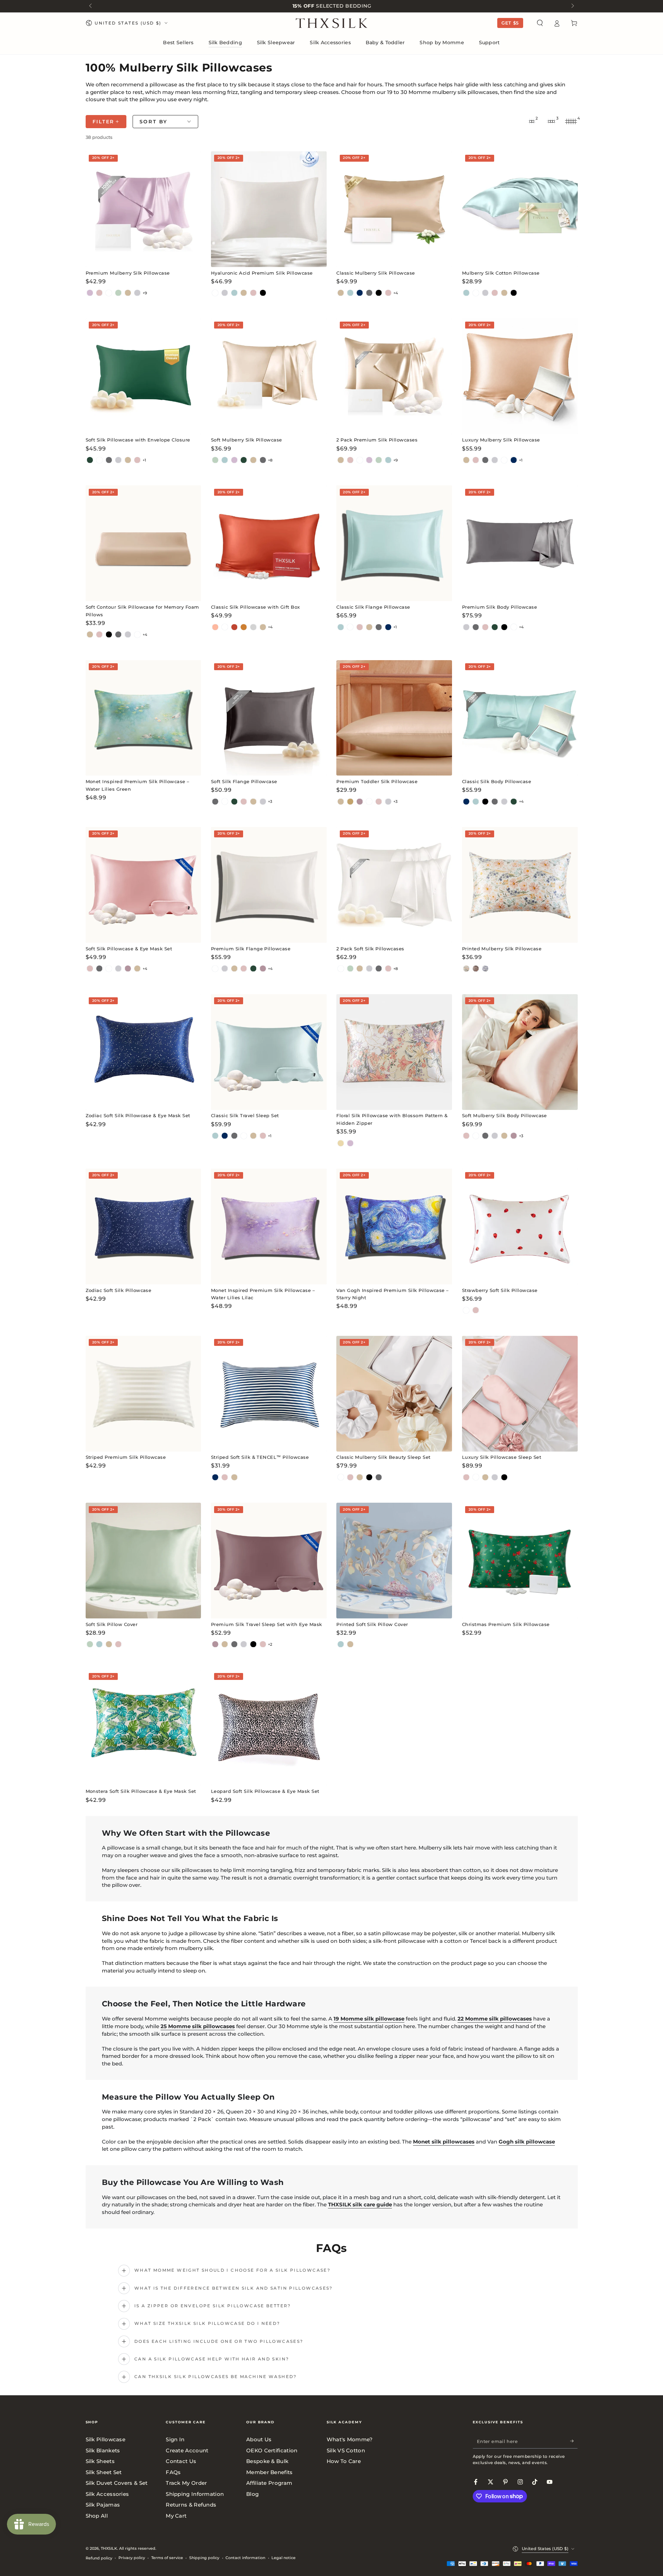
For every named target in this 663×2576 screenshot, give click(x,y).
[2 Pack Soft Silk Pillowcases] (394, 885)
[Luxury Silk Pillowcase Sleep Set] (520, 1394)
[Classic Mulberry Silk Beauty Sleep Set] (394, 1394)
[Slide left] (91, 6)
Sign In (175, 2439)
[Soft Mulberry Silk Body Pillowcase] (520, 1052)
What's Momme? (350, 2439)
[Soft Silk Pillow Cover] (143, 1561)
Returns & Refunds (191, 2505)
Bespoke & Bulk (267, 2461)
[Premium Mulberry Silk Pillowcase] (143, 209)
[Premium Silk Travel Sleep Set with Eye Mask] (269, 1561)
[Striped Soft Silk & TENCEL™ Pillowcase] (269, 1394)
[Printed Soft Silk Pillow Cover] (394, 1561)
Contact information (245, 2558)
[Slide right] (572, 6)
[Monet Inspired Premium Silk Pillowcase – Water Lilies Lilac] (269, 1227)
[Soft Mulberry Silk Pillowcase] (269, 376)
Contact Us (181, 2461)
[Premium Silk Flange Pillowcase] (269, 885)
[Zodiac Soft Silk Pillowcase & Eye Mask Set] (143, 1052)
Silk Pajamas (103, 2505)
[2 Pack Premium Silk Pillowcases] (394, 376)
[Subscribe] (574, 2441)
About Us (259, 2439)
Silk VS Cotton (346, 2450)
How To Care (344, 2461)
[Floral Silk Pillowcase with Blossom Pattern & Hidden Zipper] (394, 1052)
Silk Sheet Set (104, 2472)
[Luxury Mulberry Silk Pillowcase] (520, 376)
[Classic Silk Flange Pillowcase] (394, 543)
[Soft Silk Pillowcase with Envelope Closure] (143, 376)
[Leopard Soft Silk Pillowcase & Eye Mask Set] (269, 1728)
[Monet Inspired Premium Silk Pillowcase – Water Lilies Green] (143, 718)
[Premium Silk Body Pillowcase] (520, 543)
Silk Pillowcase (106, 2439)
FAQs (173, 2472)
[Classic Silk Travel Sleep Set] (269, 1052)
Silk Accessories (107, 2494)
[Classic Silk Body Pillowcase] (520, 718)
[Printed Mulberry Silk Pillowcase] (520, 885)
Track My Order (186, 2483)
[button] (540, 23)
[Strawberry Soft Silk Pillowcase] (520, 1227)
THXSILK (109, 2548)
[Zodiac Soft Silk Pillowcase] (143, 1227)
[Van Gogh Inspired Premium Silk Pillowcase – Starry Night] (394, 1227)
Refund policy (99, 2558)
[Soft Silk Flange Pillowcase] (269, 718)
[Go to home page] (332, 23)
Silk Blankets (103, 2450)
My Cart (176, 2516)
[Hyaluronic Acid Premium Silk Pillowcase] (269, 209)
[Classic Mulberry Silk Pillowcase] (394, 209)
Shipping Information (195, 2494)
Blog (252, 2494)
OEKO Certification (272, 2450)
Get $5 (510, 23)
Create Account (187, 2450)
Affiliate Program (269, 2483)
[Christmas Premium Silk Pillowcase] (520, 1561)
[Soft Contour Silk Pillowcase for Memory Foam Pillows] (143, 543)
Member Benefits (270, 2472)
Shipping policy (204, 2558)
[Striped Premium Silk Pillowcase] (143, 1394)
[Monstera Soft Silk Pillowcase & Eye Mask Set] (143, 1728)
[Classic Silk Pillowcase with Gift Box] (269, 543)
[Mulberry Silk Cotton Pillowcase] (520, 209)
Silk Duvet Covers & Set (117, 2483)
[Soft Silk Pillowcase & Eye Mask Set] (143, 885)
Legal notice (284, 2558)
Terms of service (167, 2558)
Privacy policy (132, 2558)
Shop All (97, 2516)
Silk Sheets (100, 2461)
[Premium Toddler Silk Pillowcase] (394, 718)
